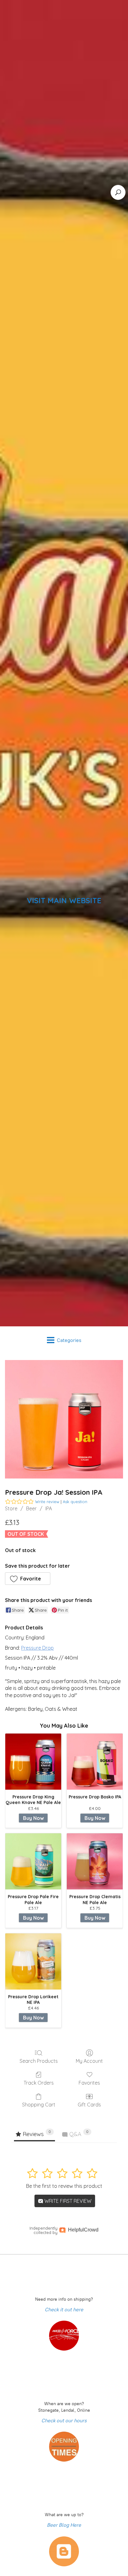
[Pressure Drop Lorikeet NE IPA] (33, 1961)
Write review (47, 1502)
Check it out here (64, 2310)
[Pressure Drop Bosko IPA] (95, 1762)
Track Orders (39, 2083)
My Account (89, 2061)
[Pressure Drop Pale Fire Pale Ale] (33, 1861)
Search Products (39, 2061)
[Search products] (118, 192)
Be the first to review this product (64, 2186)
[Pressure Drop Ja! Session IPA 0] (64, 1419)
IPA (49, 1508)
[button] (28, 1579)
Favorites (89, 2083)
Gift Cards (89, 2105)
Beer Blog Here (64, 2525)
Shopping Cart (39, 2105)
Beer (31, 1508)
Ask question (75, 1502)
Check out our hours (64, 2421)
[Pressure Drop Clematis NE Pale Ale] (95, 1861)
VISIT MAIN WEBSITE (64, 900)
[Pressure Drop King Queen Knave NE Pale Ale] (33, 1762)
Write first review (67, 2201)
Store (11, 1508)
